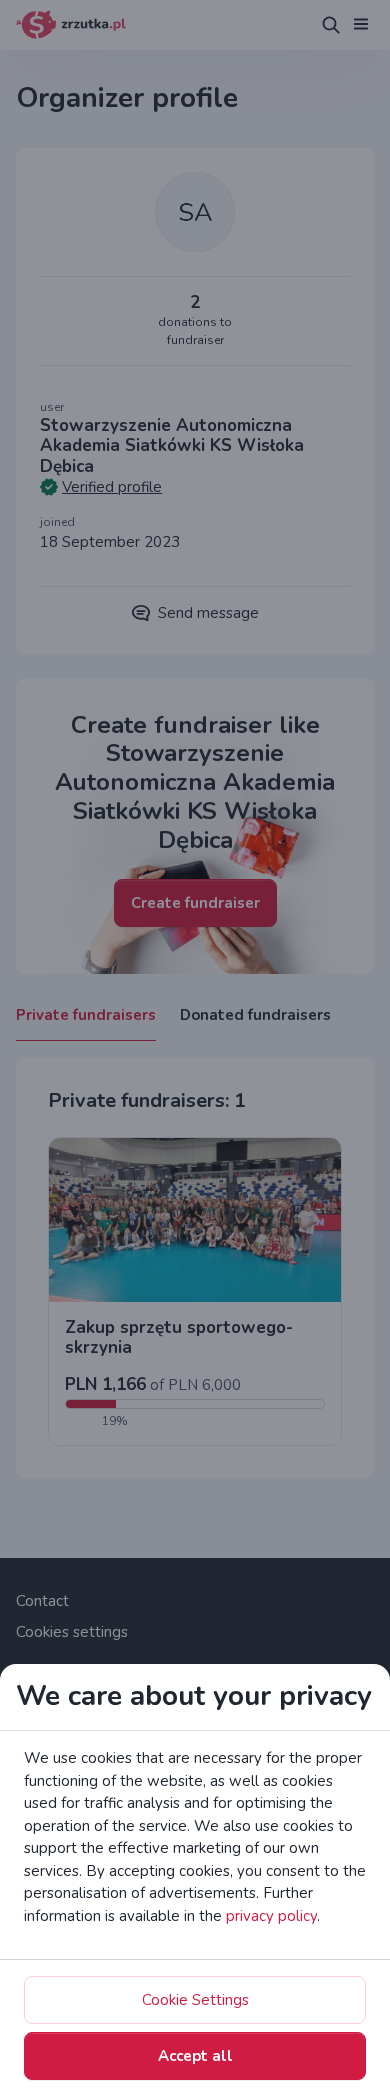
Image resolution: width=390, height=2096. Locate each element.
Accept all (195, 2056)
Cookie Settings (195, 2000)
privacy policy (271, 1916)
